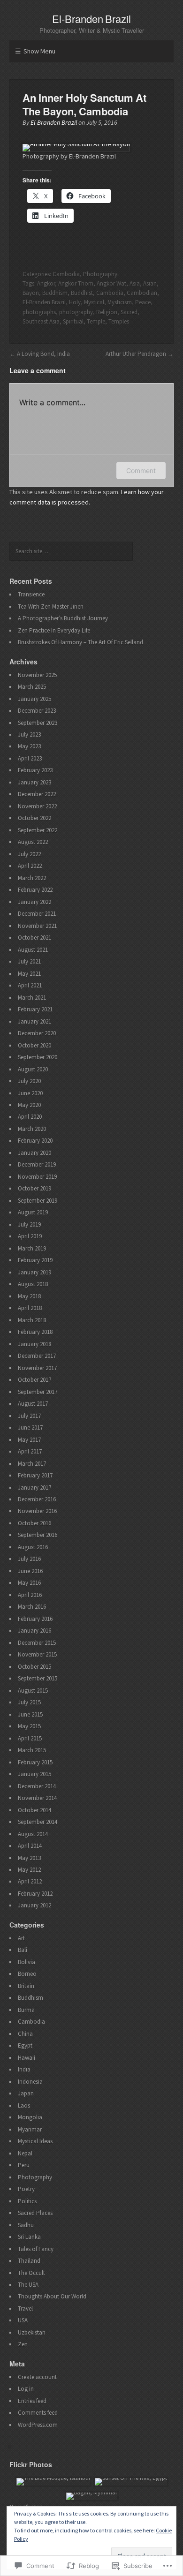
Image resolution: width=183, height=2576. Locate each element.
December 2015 (37, 1643)
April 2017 (30, 1451)
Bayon (31, 293)
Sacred (129, 312)
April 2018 (30, 1308)
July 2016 (29, 1559)
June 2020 (30, 1093)
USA (23, 2320)
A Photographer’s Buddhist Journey (63, 618)
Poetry (26, 2189)
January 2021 (34, 1021)
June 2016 (30, 1571)
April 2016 (30, 1595)
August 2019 (33, 1212)
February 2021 (35, 1009)
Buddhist (82, 293)
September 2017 (38, 1392)
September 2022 (38, 830)
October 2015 (34, 1667)
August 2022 (33, 842)
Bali (23, 1950)
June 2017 (30, 1427)
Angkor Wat (111, 283)
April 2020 (30, 1117)
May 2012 (29, 1870)
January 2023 (34, 782)
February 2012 (35, 1894)
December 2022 (37, 794)
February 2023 (35, 770)
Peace (143, 302)
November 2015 (37, 1654)
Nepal (25, 2153)
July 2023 (29, 734)
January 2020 (34, 1153)
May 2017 (29, 1440)
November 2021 (37, 926)
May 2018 (29, 1296)
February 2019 (35, 1260)
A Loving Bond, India (43, 354)
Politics (27, 2201)
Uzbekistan (32, 2332)
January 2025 (34, 699)
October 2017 (34, 1380)
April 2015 (30, 1738)
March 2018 (32, 1320)
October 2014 (34, 1810)
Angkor (46, 283)
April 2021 (30, 985)
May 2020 (29, 1105)
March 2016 (32, 1607)
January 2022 (34, 902)
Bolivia (27, 1962)
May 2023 (29, 746)
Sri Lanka (29, 2237)
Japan (26, 2093)
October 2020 (34, 1045)
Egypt (25, 2045)
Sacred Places (35, 2213)
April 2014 (30, 1846)
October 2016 (34, 1523)
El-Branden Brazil (92, 19)
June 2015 (30, 1714)
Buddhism (55, 293)
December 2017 (37, 1356)
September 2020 (38, 1057)
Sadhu (26, 2225)
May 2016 (29, 1583)
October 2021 (34, 938)
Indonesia (30, 2082)
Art (21, 1938)
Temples (119, 321)
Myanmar (30, 2129)
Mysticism (120, 302)
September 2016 (38, 1535)
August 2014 (33, 1834)
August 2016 (33, 1547)
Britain (26, 1986)
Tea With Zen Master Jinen (51, 606)
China (25, 2034)
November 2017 (37, 1368)
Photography (100, 274)
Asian (150, 283)
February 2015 (35, 1762)
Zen (23, 2344)
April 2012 (30, 1881)
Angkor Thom (76, 283)
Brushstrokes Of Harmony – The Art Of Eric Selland (80, 642)
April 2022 (30, 866)
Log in (26, 2389)
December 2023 (37, 711)
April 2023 (30, 758)
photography (76, 312)
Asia (135, 283)
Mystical (94, 302)
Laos (24, 2105)
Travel (25, 2309)
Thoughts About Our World (52, 2296)
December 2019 (37, 1164)
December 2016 (37, 1499)
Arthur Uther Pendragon (136, 354)
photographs (39, 312)
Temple (96, 321)
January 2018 (34, 1344)
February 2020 (35, 1141)
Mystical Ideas (35, 2141)
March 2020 (32, 1129)
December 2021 (37, 914)
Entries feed (32, 2401)
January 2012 (34, 1905)
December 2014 (37, 1786)
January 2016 (34, 1631)
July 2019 (29, 1224)
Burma (26, 2010)
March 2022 (32, 878)
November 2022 (37, 806)
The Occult (31, 2273)
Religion (107, 312)
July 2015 (29, 1702)
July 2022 (29, 854)
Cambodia (66, 274)
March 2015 (32, 1750)
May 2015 (29, 1726)
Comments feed (38, 2413)
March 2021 (32, 998)
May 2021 (29, 974)
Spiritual (73, 321)
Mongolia (30, 2117)
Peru (24, 2165)
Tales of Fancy (36, 2249)
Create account (37, 2377)
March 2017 (32, 1464)
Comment (141, 471)
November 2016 (37, 1511)
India (24, 2069)
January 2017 (34, 1488)
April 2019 (30, 1236)
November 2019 (37, 1177)
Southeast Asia (41, 321)
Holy (75, 302)
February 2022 (35, 890)
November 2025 (37, 675)
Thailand (29, 2261)
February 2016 (35, 1619)
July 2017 (29, 1416)
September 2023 (38, 723)
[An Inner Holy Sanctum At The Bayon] (76, 144)
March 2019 (32, 1248)
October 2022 (34, 818)
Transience (31, 594)
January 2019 (34, 1272)
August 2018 (33, 1284)
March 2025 (32, 687)
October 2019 (34, 1188)
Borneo (27, 1974)
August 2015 (33, 1691)
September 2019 (38, 1201)
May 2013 (29, 1858)
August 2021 (33, 950)
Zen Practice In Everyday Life (54, 630)
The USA (28, 2285)
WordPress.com (38, 2425)
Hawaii (27, 2058)
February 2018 (35, 1332)
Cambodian (142, 293)
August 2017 (33, 1404)
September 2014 (38, 1822)
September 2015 (38, 1678)
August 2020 (33, 1069)
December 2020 (37, 1033)
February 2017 (35, 1475)
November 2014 (37, 1798)
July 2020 (29, 1081)
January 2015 (34, 1774)
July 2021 (29, 961)
